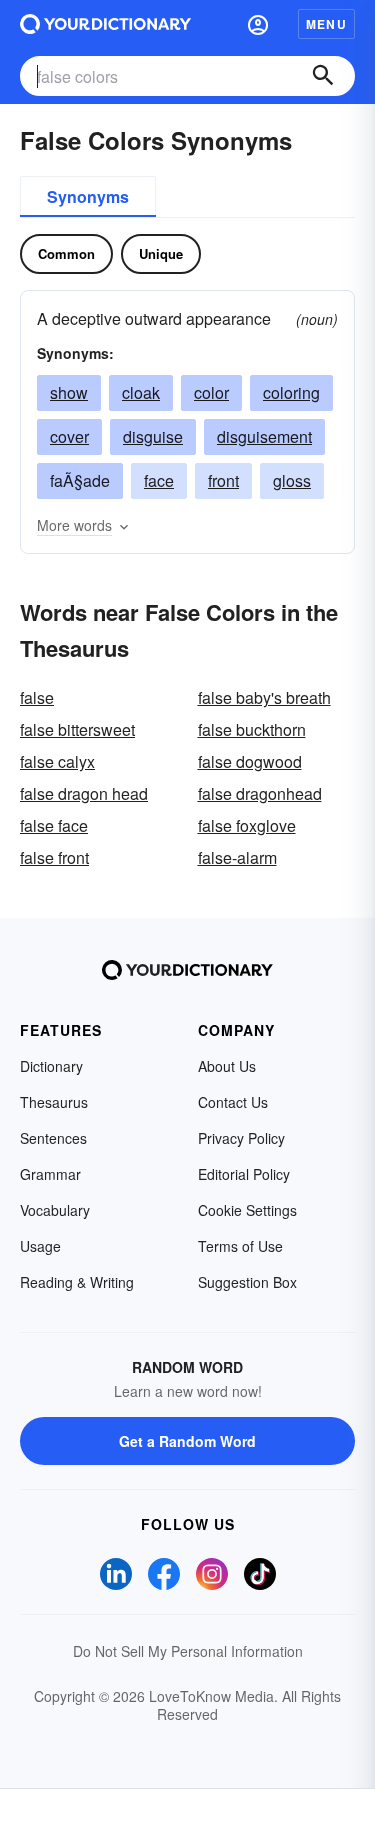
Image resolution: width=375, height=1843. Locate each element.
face (159, 480)
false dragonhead (260, 793)
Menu (326, 24)
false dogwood (250, 761)
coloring (291, 392)
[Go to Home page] (105, 24)
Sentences (53, 1138)
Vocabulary (55, 1210)
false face (54, 825)
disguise (153, 436)
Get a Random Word (187, 1441)
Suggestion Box (247, 1282)
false (37, 697)
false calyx (57, 761)
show (69, 392)
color (211, 392)
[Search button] (323, 76)
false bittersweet (77, 729)
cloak (141, 392)
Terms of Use (240, 1246)
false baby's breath (264, 697)
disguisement (264, 436)
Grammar (50, 1174)
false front (54, 857)
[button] (258, 24)
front (223, 480)
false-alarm (237, 857)
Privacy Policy (241, 1138)
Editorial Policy (244, 1174)
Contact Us (233, 1102)
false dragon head (84, 793)
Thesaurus (54, 1102)
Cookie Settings (247, 1210)
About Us (227, 1066)
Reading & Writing (77, 1282)
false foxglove (247, 825)
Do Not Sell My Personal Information (188, 1651)
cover (69, 436)
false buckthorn (252, 729)
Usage (40, 1246)
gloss (292, 480)
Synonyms (88, 196)
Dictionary (51, 1066)
